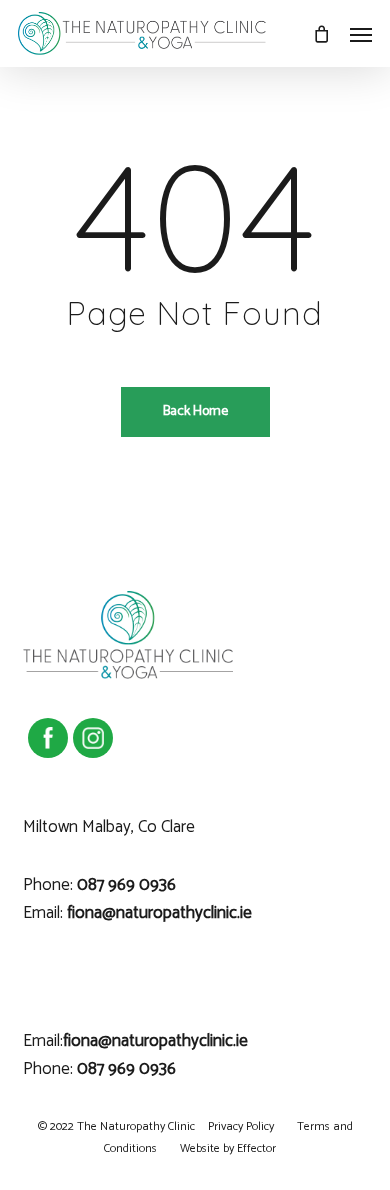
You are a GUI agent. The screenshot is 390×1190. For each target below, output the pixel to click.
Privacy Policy (241, 1126)
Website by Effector (228, 1148)
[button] (361, 34)
